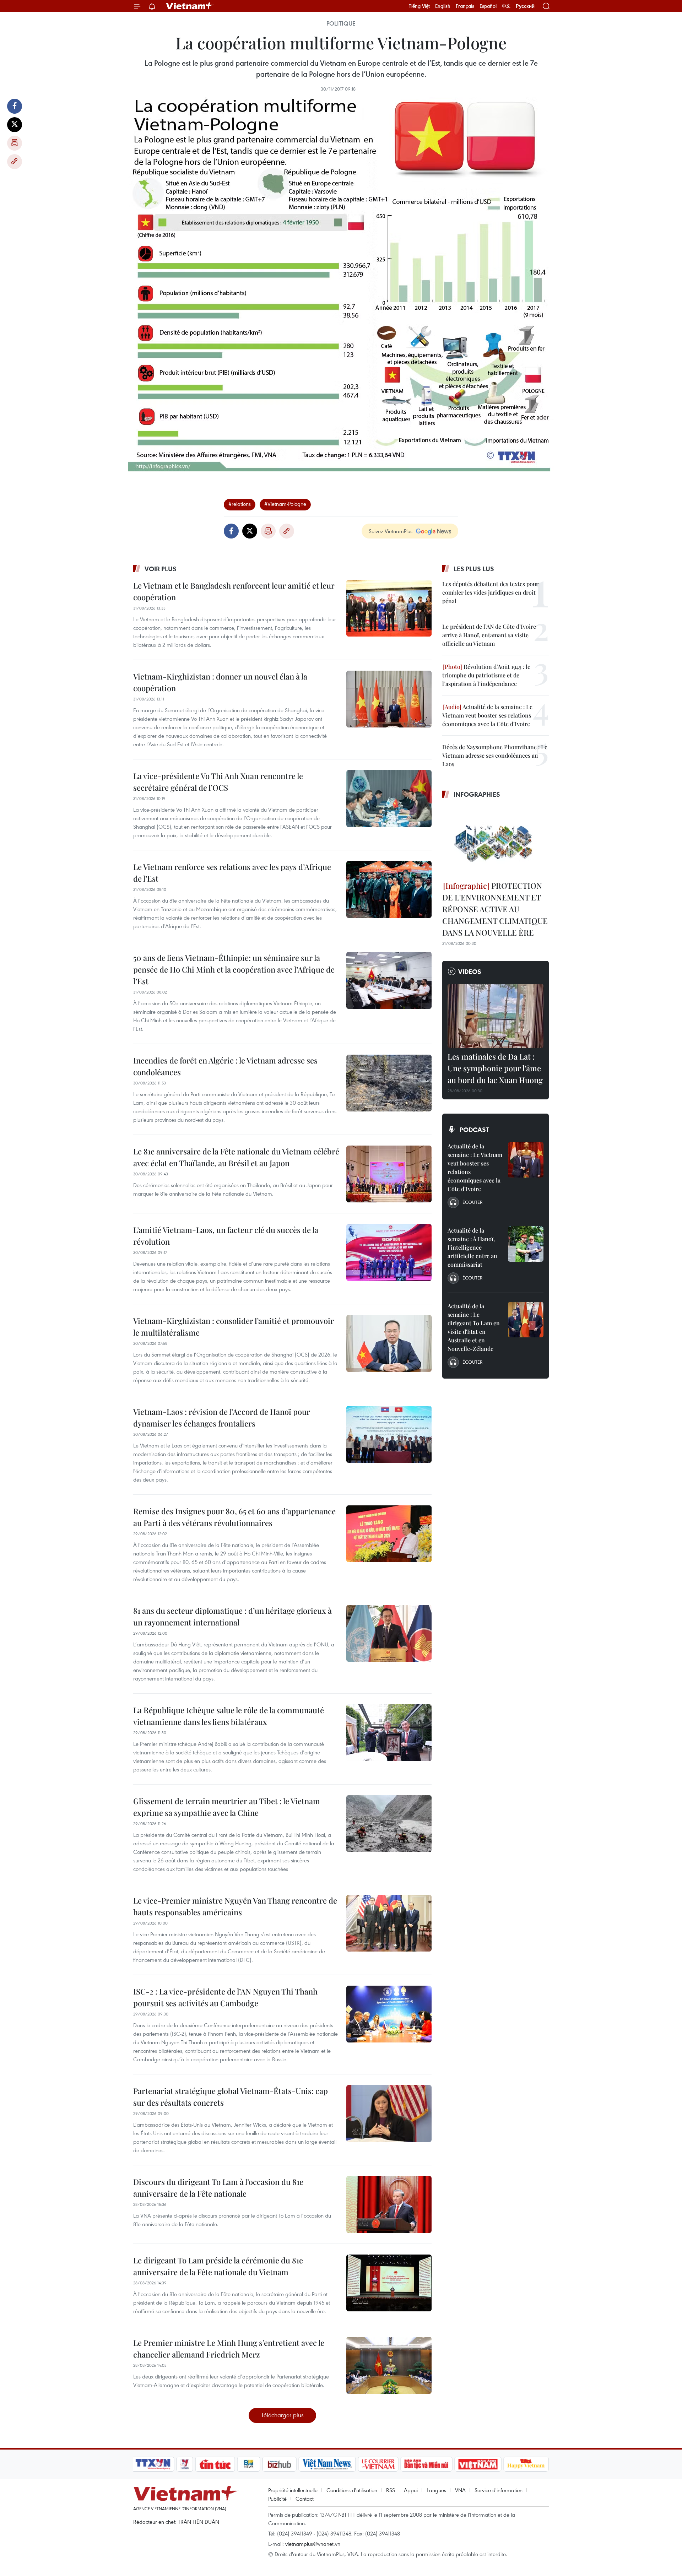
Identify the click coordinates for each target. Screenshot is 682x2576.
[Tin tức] (215, 2464)
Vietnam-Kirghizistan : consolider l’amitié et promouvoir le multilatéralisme (234, 1327)
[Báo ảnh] (478, 2464)
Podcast (474, 1130)
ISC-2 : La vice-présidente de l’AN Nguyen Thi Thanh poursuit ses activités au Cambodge (225, 1997)
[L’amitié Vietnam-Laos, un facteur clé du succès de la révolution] (389, 1252)
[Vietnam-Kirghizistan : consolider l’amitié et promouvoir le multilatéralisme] (389, 1343)
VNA (460, 2490)
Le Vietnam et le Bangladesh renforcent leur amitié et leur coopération (234, 591)
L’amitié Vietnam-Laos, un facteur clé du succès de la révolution (226, 1236)
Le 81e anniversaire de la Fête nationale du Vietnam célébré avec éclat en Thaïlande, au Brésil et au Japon (236, 1157)
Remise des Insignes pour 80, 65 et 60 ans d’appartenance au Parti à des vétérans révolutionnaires (234, 1517)
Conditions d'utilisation (352, 2490)
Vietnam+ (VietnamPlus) (190, 6)
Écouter (472, 1202)
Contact (305, 2499)
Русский (525, 6)
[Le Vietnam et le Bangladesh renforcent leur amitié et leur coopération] (389, 608)
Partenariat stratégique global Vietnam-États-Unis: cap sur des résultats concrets (231, 2097)
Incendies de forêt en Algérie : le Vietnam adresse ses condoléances (225, 1066)
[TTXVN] (153, 2464)
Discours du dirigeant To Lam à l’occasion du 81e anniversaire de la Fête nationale (218, 2188)
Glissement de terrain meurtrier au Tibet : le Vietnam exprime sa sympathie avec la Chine (227, 1807)
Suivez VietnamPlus (391, 531)
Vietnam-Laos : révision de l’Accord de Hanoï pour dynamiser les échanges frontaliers (222, 1417)
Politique (341, 23)
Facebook (15, 106)
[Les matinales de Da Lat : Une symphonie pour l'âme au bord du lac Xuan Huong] (496, 1016)
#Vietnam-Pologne (285, 504)
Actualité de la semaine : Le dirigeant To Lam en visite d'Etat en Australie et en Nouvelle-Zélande (474, 1327)
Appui (411, 2490)
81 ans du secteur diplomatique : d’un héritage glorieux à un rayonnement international (232, 1616)
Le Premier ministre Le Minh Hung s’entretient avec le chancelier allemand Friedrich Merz (229, 2348)
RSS (391, 2490)
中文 (506, 6)
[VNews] (185, 2464)
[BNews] (249, 2464)
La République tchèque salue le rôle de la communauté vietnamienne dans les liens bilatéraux (229, 1716)
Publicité (277, 2499)
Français (465, 6)
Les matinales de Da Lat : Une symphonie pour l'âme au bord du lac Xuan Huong (495, 1068)
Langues (436, 2490)
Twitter (15, 125)
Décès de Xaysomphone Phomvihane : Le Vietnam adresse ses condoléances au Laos (495, 755)
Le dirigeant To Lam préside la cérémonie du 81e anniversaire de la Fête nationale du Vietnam (218, 2266)
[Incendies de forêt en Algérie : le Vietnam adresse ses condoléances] (389, 1083)
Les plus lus (474, 569)
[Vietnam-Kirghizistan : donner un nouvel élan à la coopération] (389, 699)
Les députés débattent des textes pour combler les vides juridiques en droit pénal (490, 592)
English (443, 6)
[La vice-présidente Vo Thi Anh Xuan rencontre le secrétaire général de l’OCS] (389, 799)
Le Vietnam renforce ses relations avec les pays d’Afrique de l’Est (232, 873)
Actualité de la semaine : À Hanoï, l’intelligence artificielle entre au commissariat (472, 1247)
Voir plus (161, 569)
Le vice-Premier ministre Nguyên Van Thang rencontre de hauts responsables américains (235, 1906)
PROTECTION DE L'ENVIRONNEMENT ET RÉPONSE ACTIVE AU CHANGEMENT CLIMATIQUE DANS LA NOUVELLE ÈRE (495, 909)
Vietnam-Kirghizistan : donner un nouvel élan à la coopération (220, 682)
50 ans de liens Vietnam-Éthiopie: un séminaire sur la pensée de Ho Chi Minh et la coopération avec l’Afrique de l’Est (234, 969)
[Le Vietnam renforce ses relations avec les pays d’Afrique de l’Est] (389, 889)
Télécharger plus (282, 2415)
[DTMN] (426, 2464)
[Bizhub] (279, 2464)
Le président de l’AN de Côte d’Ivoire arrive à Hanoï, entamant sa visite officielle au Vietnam (489, 635)
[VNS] (327, 2464)
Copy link (15, 162)
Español (488, 6)
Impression (15, 143)
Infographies (477, 794)
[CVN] (378, 2464)
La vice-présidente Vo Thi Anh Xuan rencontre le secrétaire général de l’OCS (218, 782)
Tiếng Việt (419, 6)
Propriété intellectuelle (293, 2490)
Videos (470, 972)
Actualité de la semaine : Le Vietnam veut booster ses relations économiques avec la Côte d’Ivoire (487, 715)
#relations (240, 504)
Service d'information (499, 2490)
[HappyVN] (526, 2464)
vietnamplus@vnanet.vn (313, 2544)
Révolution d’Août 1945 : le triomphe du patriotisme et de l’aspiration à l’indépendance (486, 675)
